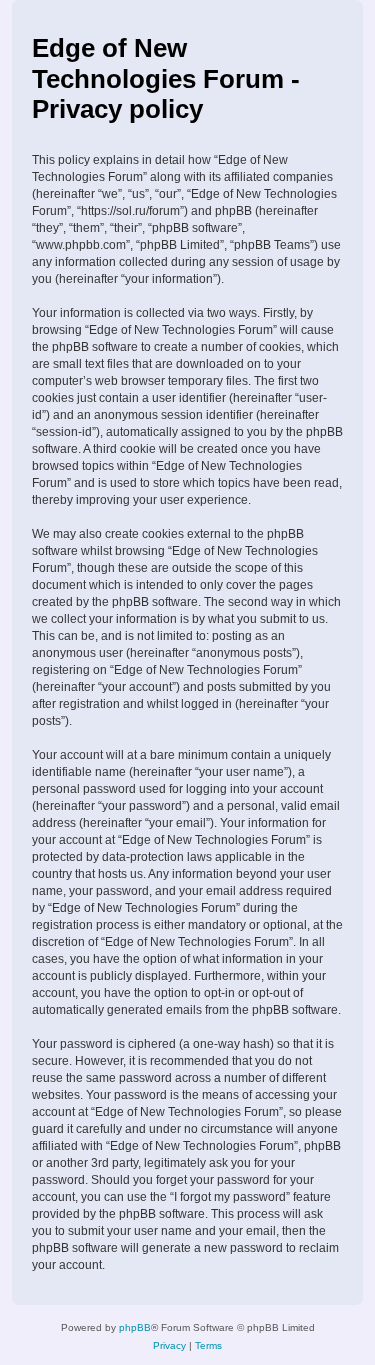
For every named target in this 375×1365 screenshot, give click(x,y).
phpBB (135, 1327)
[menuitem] (169, 1346)
